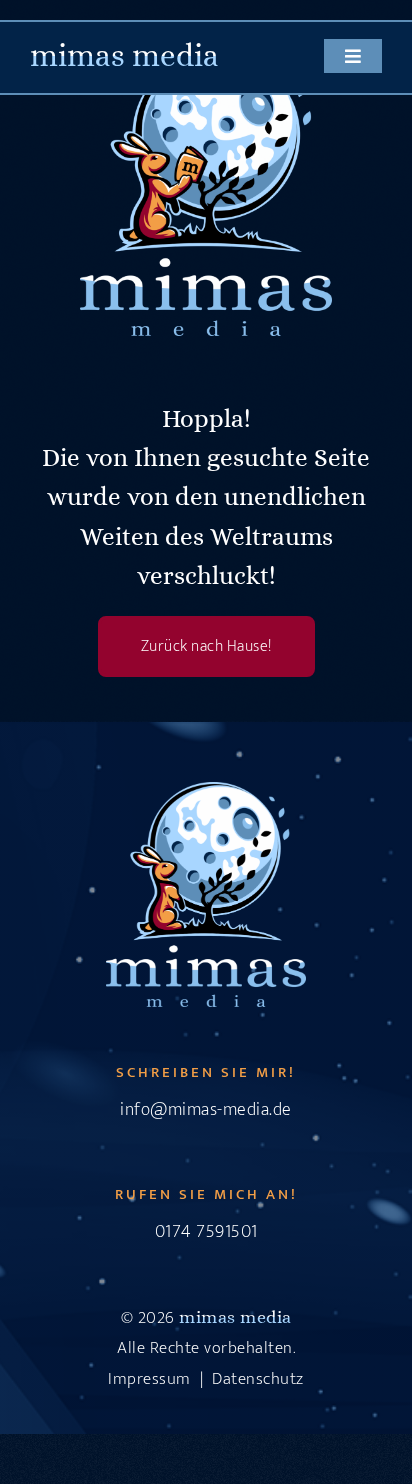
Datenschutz (258, 1379)
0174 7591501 (206, 1232)
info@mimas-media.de (206, 1110)
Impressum (149, 1379)
